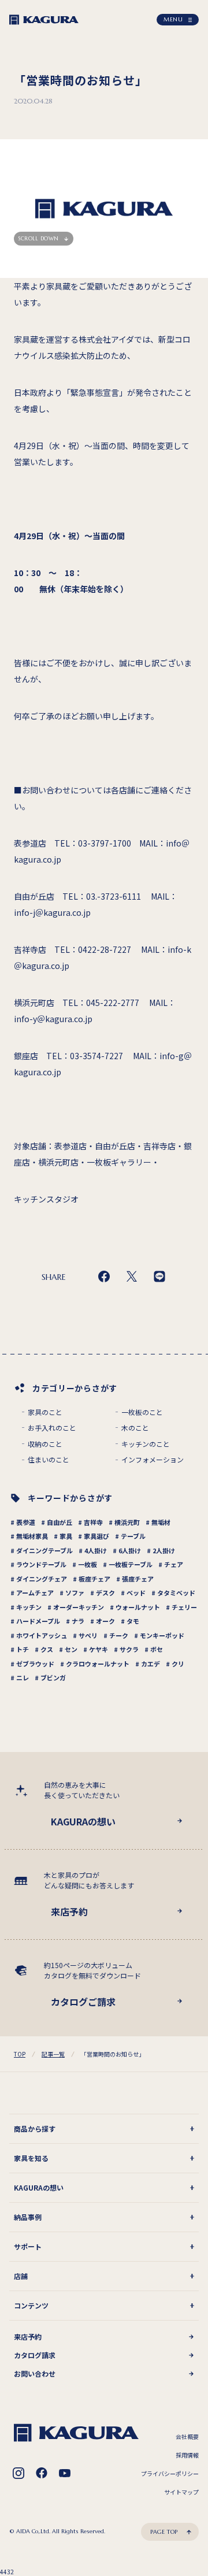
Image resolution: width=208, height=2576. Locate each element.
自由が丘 (60, 1522)
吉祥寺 (93, 1522)
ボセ (157, 1649)
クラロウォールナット (98, 1664)
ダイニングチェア (42, 1579)
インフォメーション (153, 1460)
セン (71, 1649)
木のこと (135, 1428)
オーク (105, 1621)
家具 (66, 1536)
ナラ (78, 1621)
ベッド (136, 1593)
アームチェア (35, 1593)
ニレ (23, 1677)
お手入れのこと (52, 1428)
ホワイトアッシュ (42, 1635)
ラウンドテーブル (41, 1564)
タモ (133, 1621)
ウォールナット (138, 1607)
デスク (105, 1593)
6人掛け (130, 1550)
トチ (23, 1649)
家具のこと (45, 1412)
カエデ (151, 1664)
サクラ (129, 1649)
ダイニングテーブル (44, 1550)
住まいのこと (49, 1460)
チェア (174, 1564)
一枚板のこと (142, 1412)
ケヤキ (99, 1649)
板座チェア (94, 1579)
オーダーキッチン (79, 1607)
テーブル (133, 1536)
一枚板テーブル (131, 1564)
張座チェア (138, 1579)
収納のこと (45, 1444)
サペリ (88, 1635)
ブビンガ (53, 1677)
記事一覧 (53, 2054)
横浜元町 (127, 1522)
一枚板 (88, 1564)
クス (47, 1649)
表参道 (26, 1522)
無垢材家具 (32, 1536)
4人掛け (96, 1550)
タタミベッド (176, 1593)
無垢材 (161, 1522)
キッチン (29, 1607)
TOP (20, 2054)
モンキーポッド (162, 1635)
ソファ (75, 1593)
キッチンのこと (146, 1444)
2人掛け (164, 1550)
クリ (178, 1664)
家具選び (96, 1536)
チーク (119, 1635)
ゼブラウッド (35, 1664)
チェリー (184, 1607)
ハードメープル (38, 1621)
